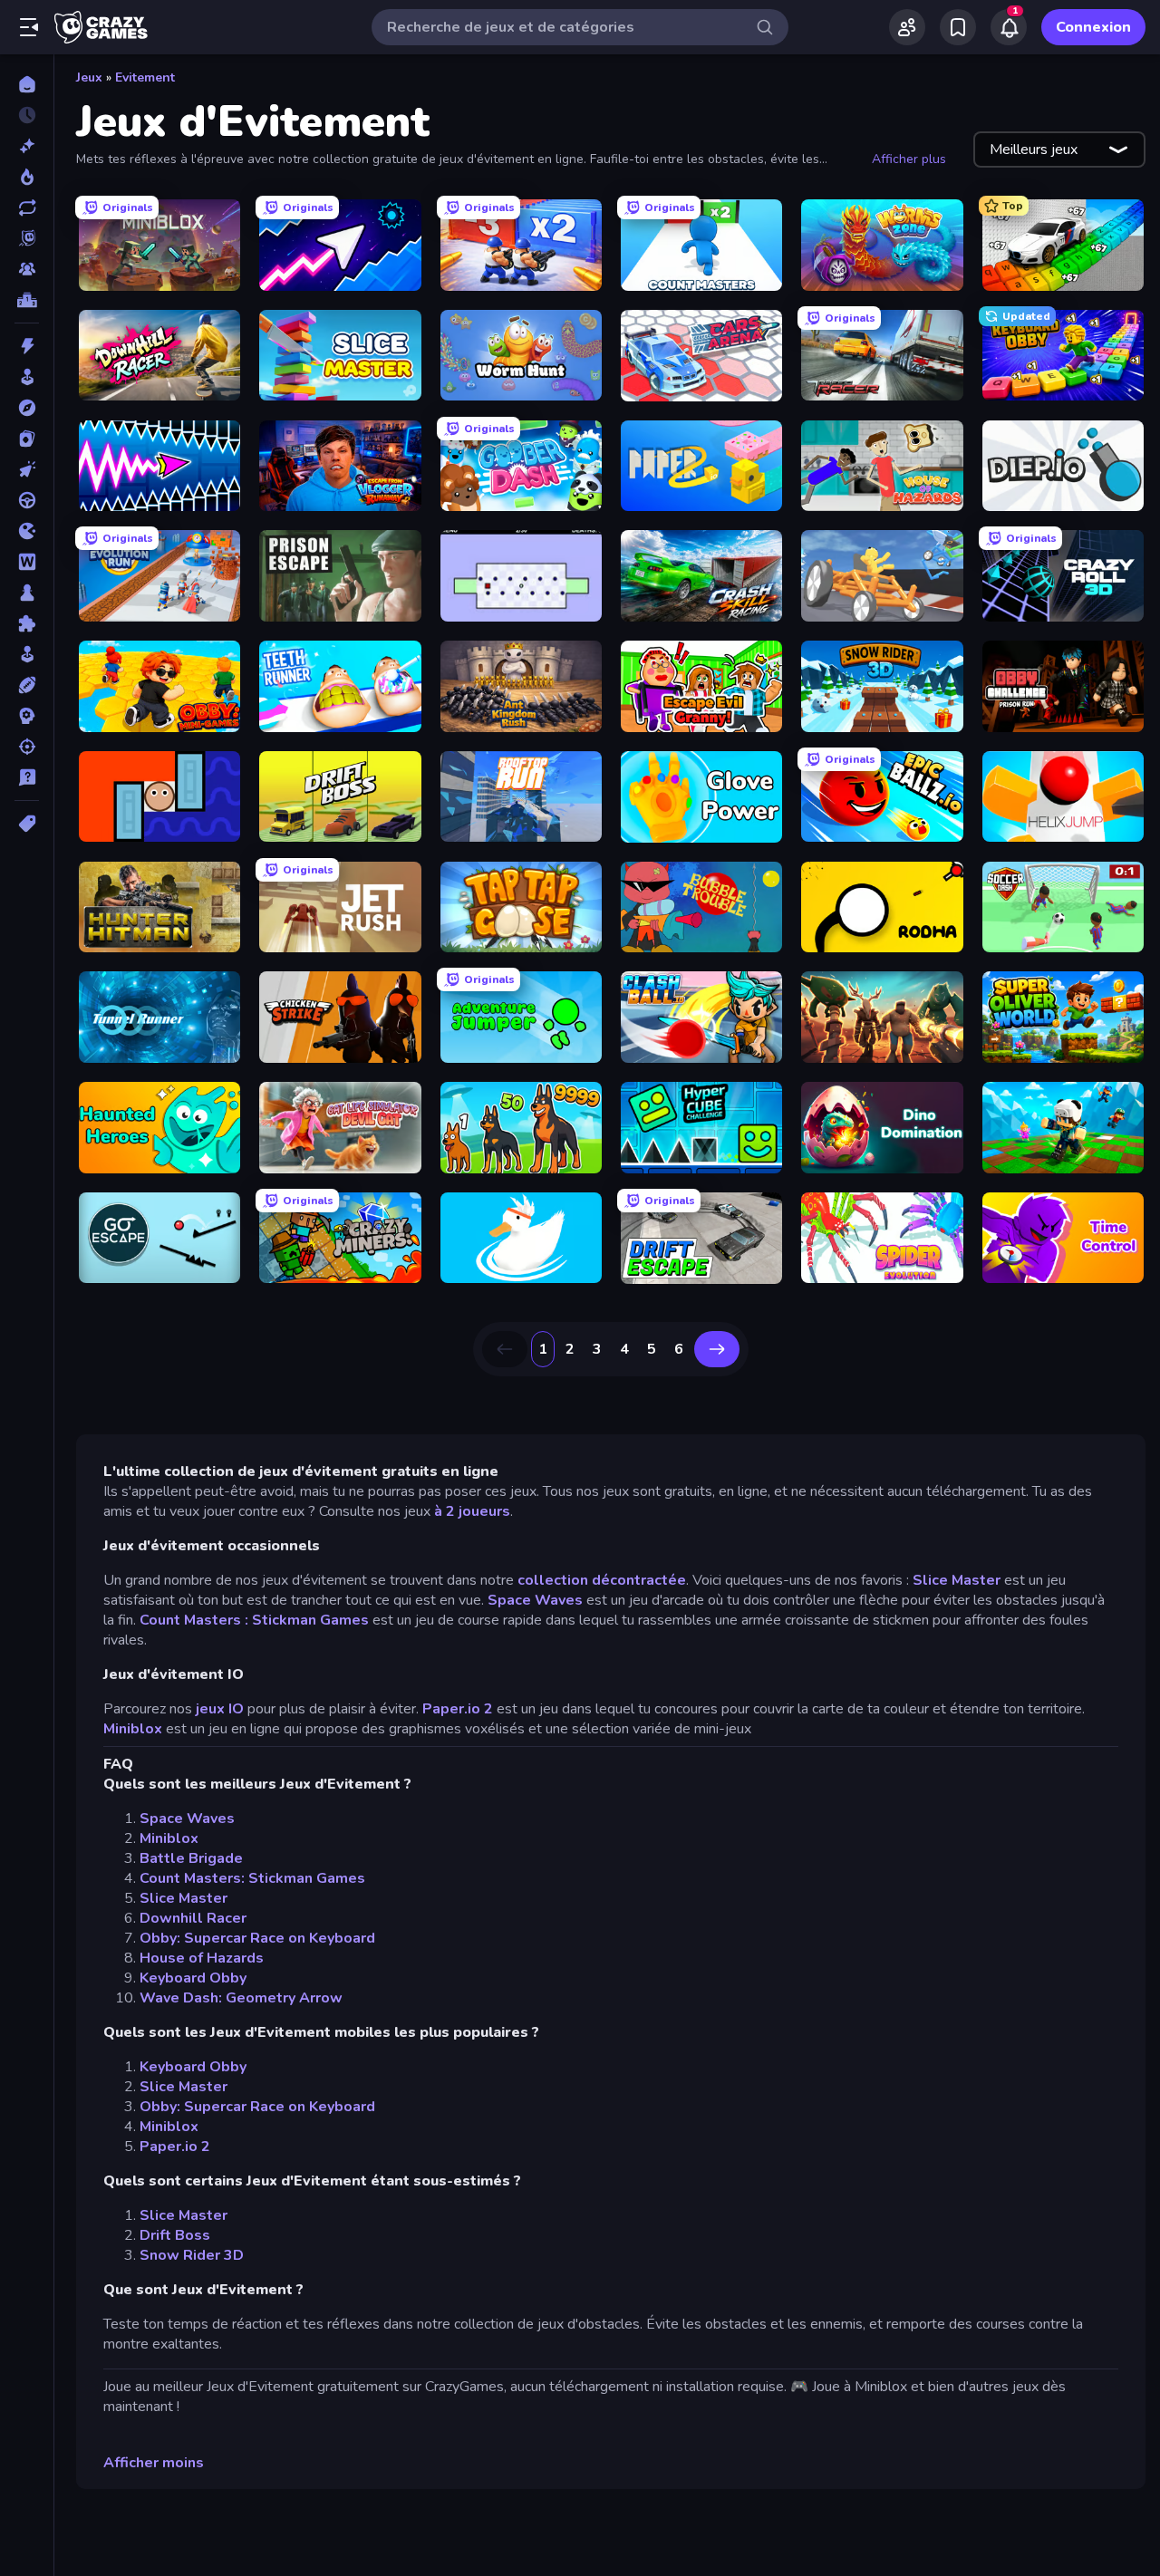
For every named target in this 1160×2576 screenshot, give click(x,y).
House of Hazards (202, 1958)
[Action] (27, 346)
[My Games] (958, 27)
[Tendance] (27, 177)
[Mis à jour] (27, 207)
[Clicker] (27, 469)
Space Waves (535, 1600)
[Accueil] (27, 84)
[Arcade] (27, 377)
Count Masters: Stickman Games (252, 1878)
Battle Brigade (191, 1858)
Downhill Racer (193, 1918)
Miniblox (133, 1729)
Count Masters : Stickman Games (254, 1620)
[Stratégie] (27, 716)
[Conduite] (27, 500)
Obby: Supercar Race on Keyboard (257, 1938)
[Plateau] (27, 593)
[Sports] (27, 685)
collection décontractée (602, 1580)
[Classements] (27, 300)
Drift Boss (175, 2235)
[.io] (27, 531)
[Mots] (27, 562)
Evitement (145, 77)
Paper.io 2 (458, 1709)
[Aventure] (27, 408)
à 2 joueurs (472, 1511)
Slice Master (957, 1580)
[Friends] (907, 27)
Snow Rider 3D (192, 2255)
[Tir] (27, 747)
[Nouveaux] (27, 146)
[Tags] (27, 824)
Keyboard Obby (193, 1978)
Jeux (89, 77)
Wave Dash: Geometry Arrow (241, 1998)
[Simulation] (27, 654)
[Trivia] (27, 777)
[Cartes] (27, 439)
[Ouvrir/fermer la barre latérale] (29, 27)
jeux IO (220, 1709)
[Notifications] (1009, 27)
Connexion (1093, 27)
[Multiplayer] (27, 269)
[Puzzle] (27, 623)
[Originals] (27, 238)
